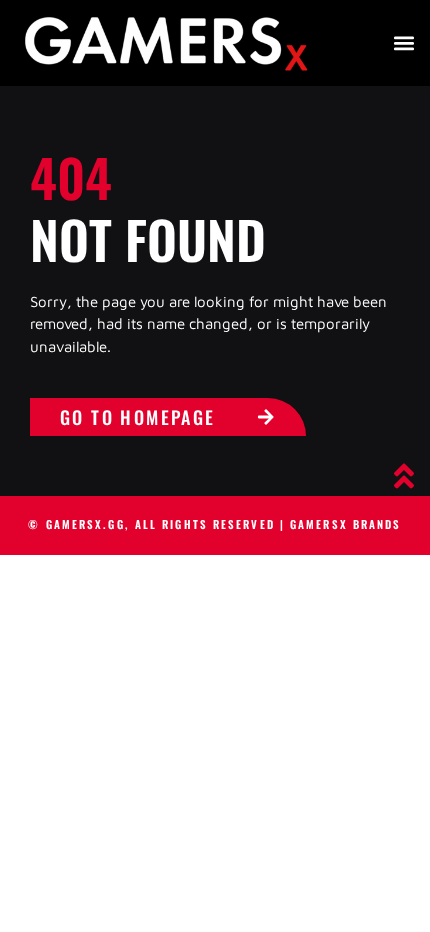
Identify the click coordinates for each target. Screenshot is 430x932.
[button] (403, 42)
